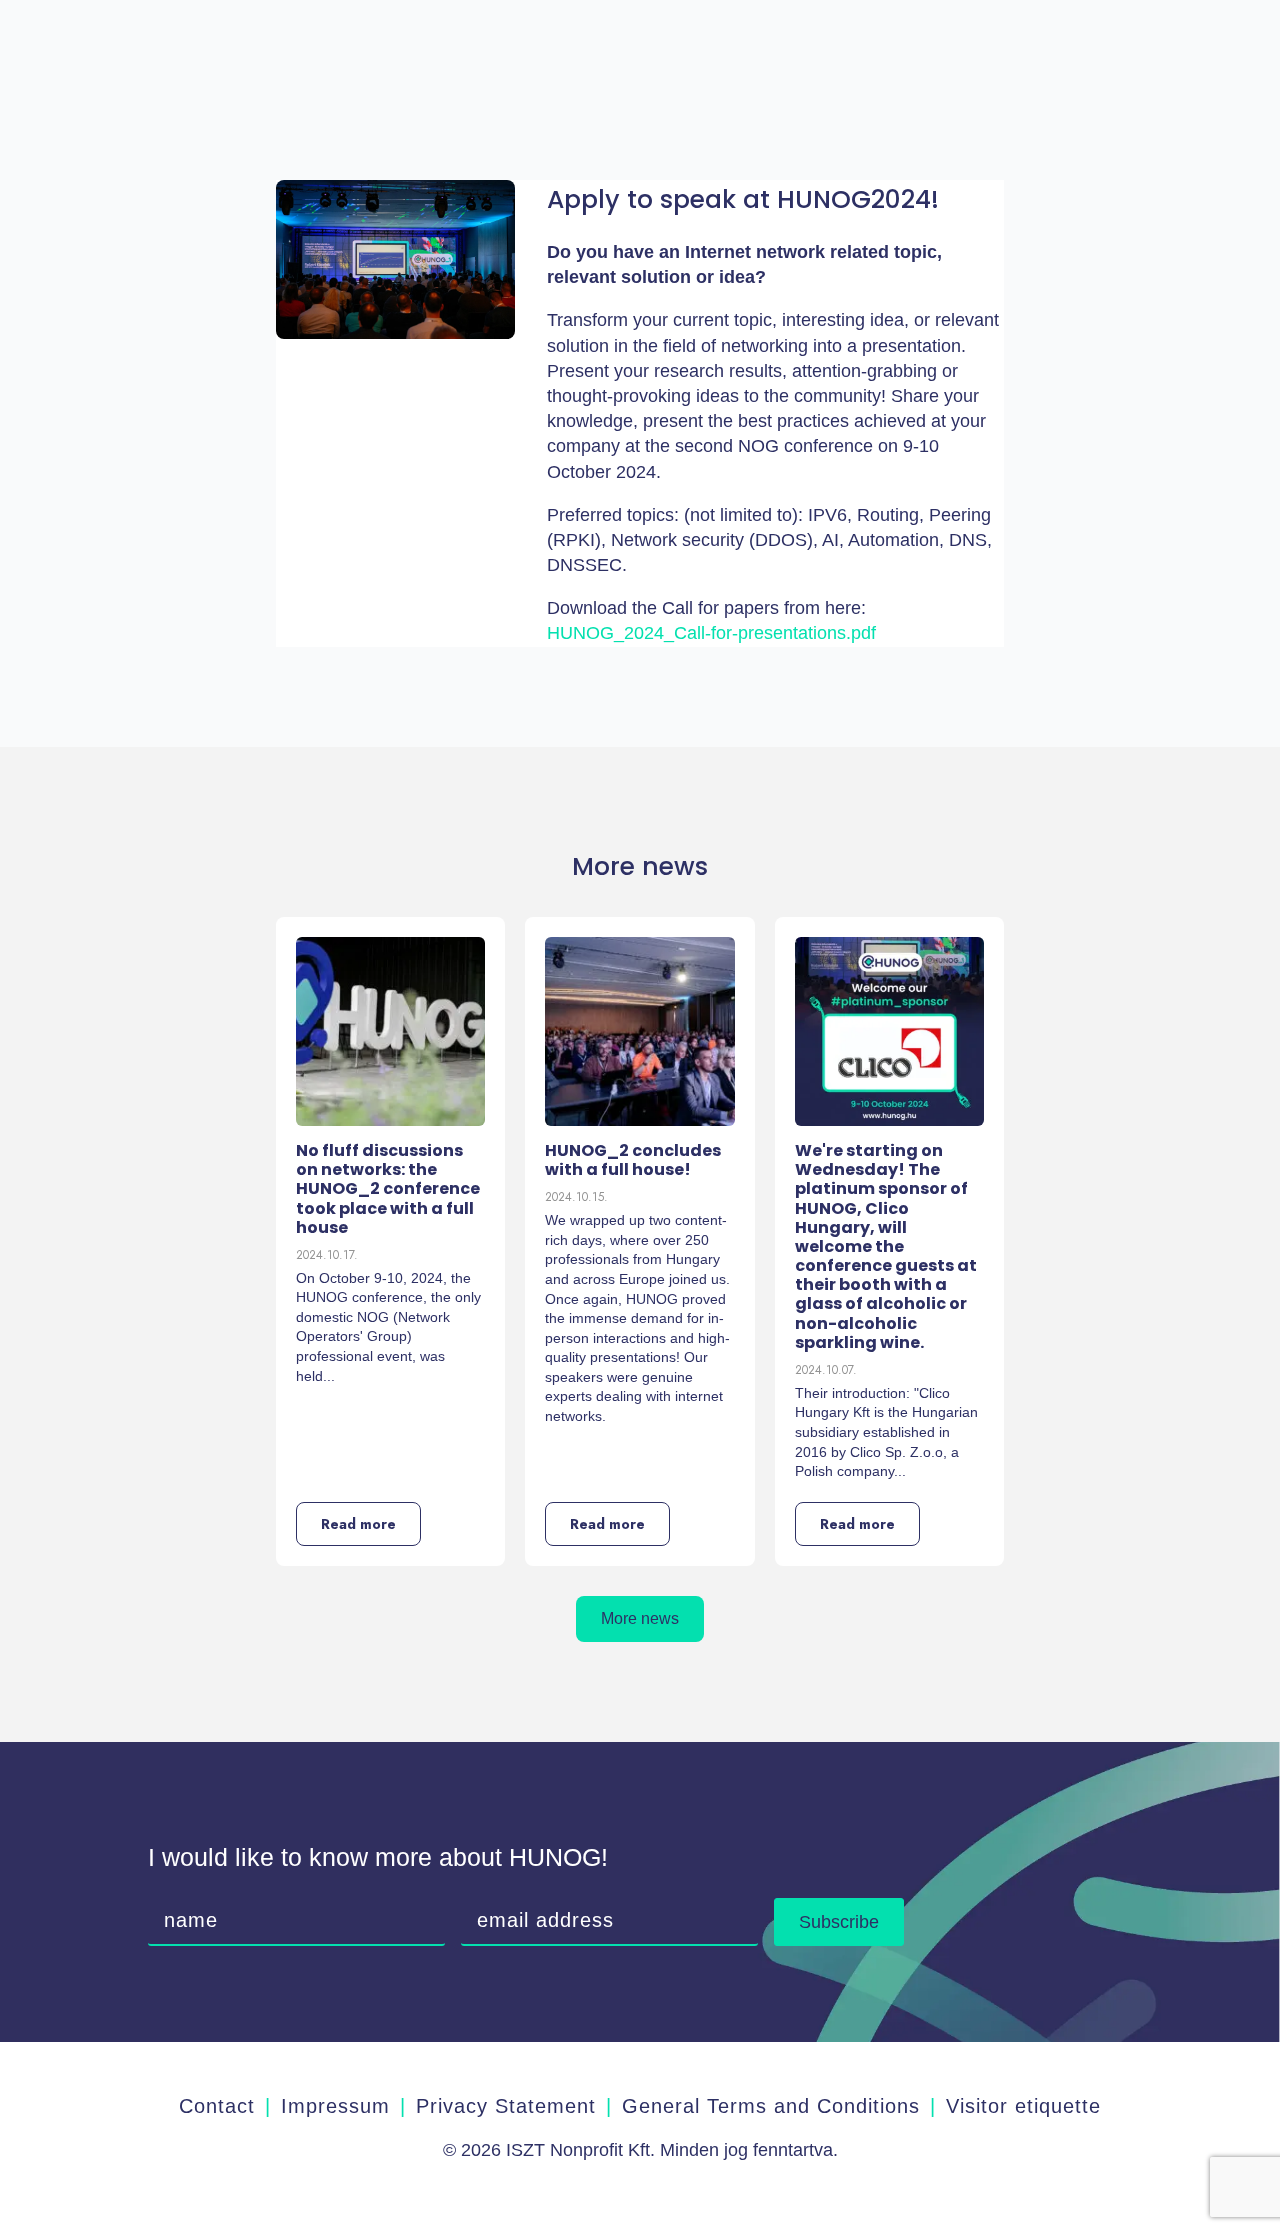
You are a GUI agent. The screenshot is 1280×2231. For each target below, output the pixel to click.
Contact (217, 2106)
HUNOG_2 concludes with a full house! (633, 1160)
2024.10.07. (826, 1370)
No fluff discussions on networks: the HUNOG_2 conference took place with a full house (388, 1189)
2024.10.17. (327, 1255)
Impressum (335, 2106)
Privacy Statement (506, 2106)
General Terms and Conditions (771, 2106)
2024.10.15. (576, 1197)
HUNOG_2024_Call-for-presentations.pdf (711, 633)
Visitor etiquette (1023, 2106)
